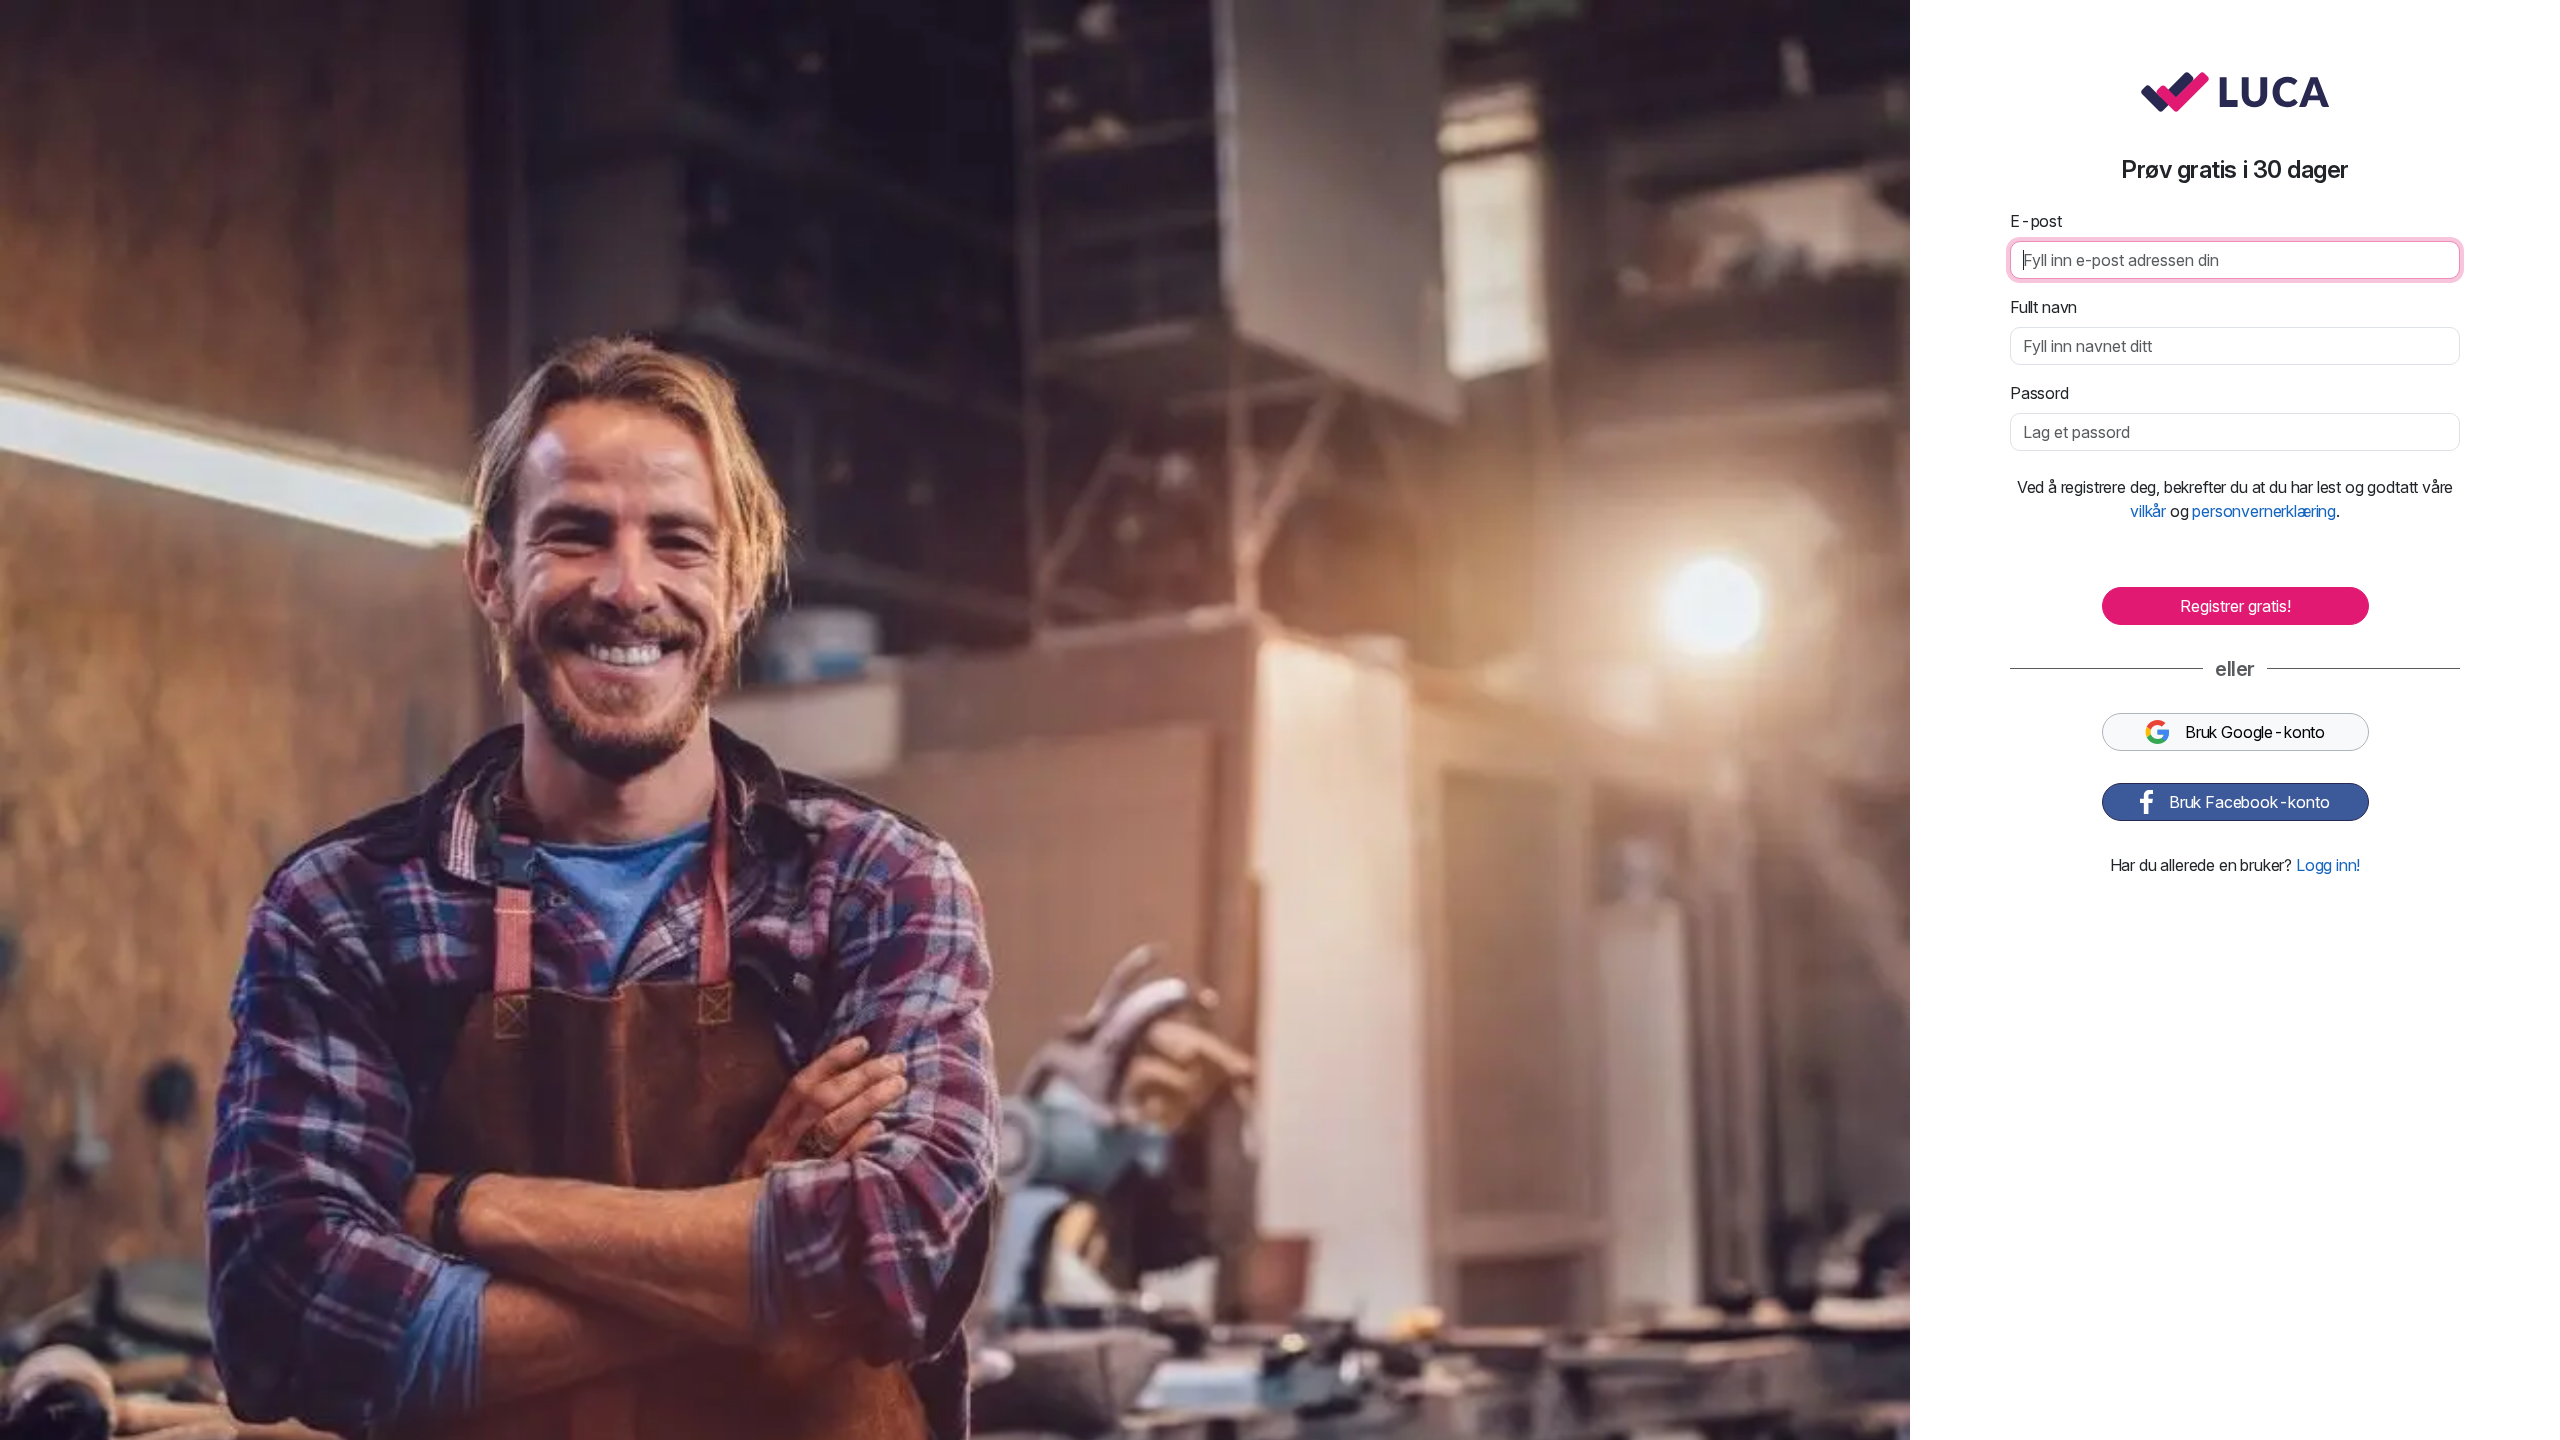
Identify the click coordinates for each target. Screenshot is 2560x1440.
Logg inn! (2328, 865)
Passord (2039, 393)
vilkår (2148, 511)
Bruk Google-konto (2255, 732)
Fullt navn (2043, 307)
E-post (2036, 221)
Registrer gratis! (2235, 606)
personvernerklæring (2264, 511)
